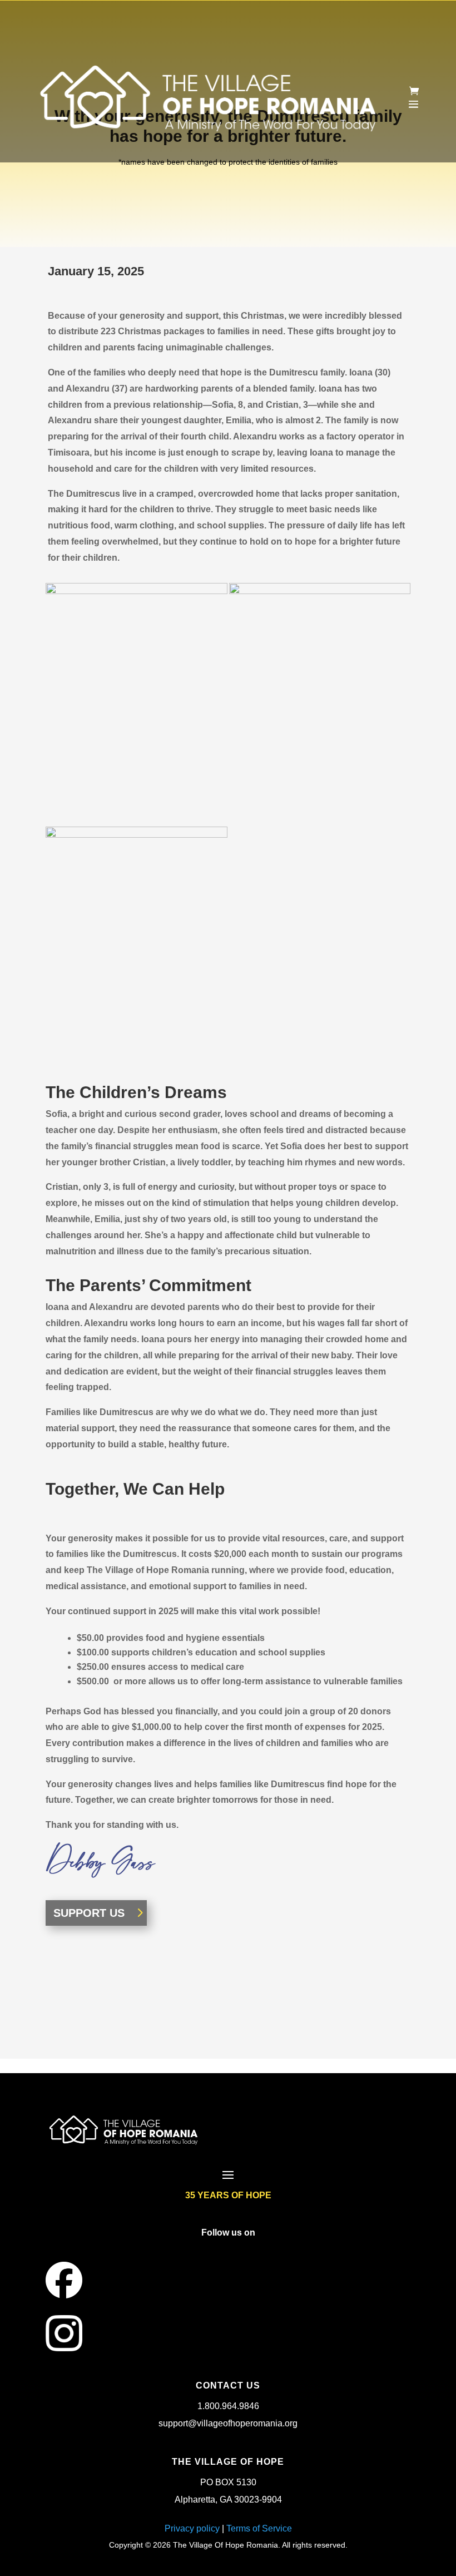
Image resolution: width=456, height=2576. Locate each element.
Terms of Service (259, 2528)
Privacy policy (192, 2528)
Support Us (89, 1913)
